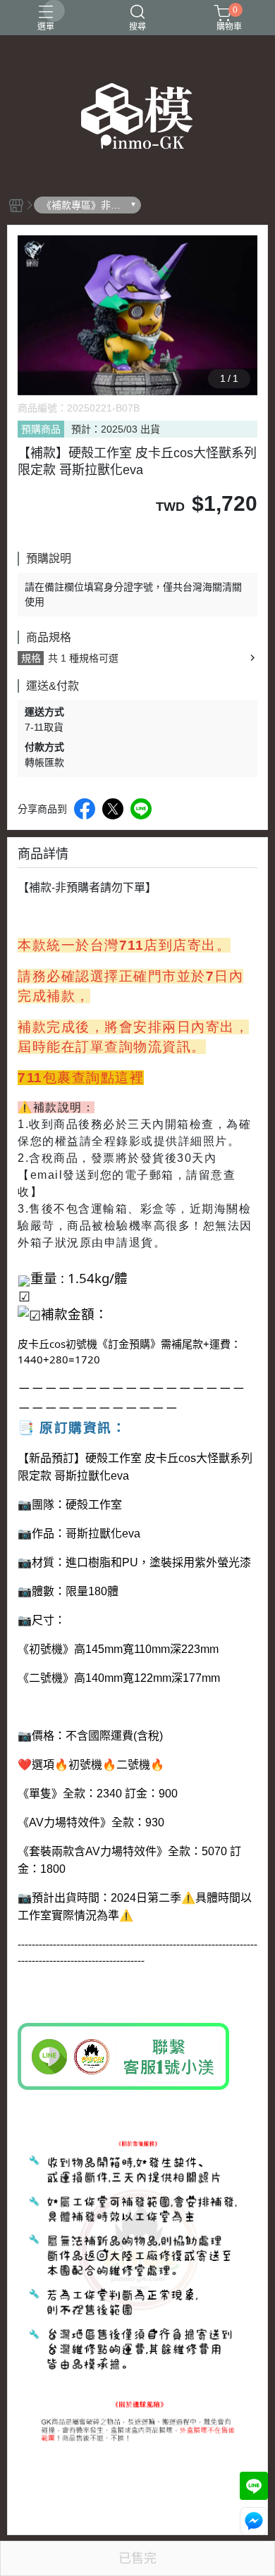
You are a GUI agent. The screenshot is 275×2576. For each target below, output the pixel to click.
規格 (31, 658)
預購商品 (41, 429)
